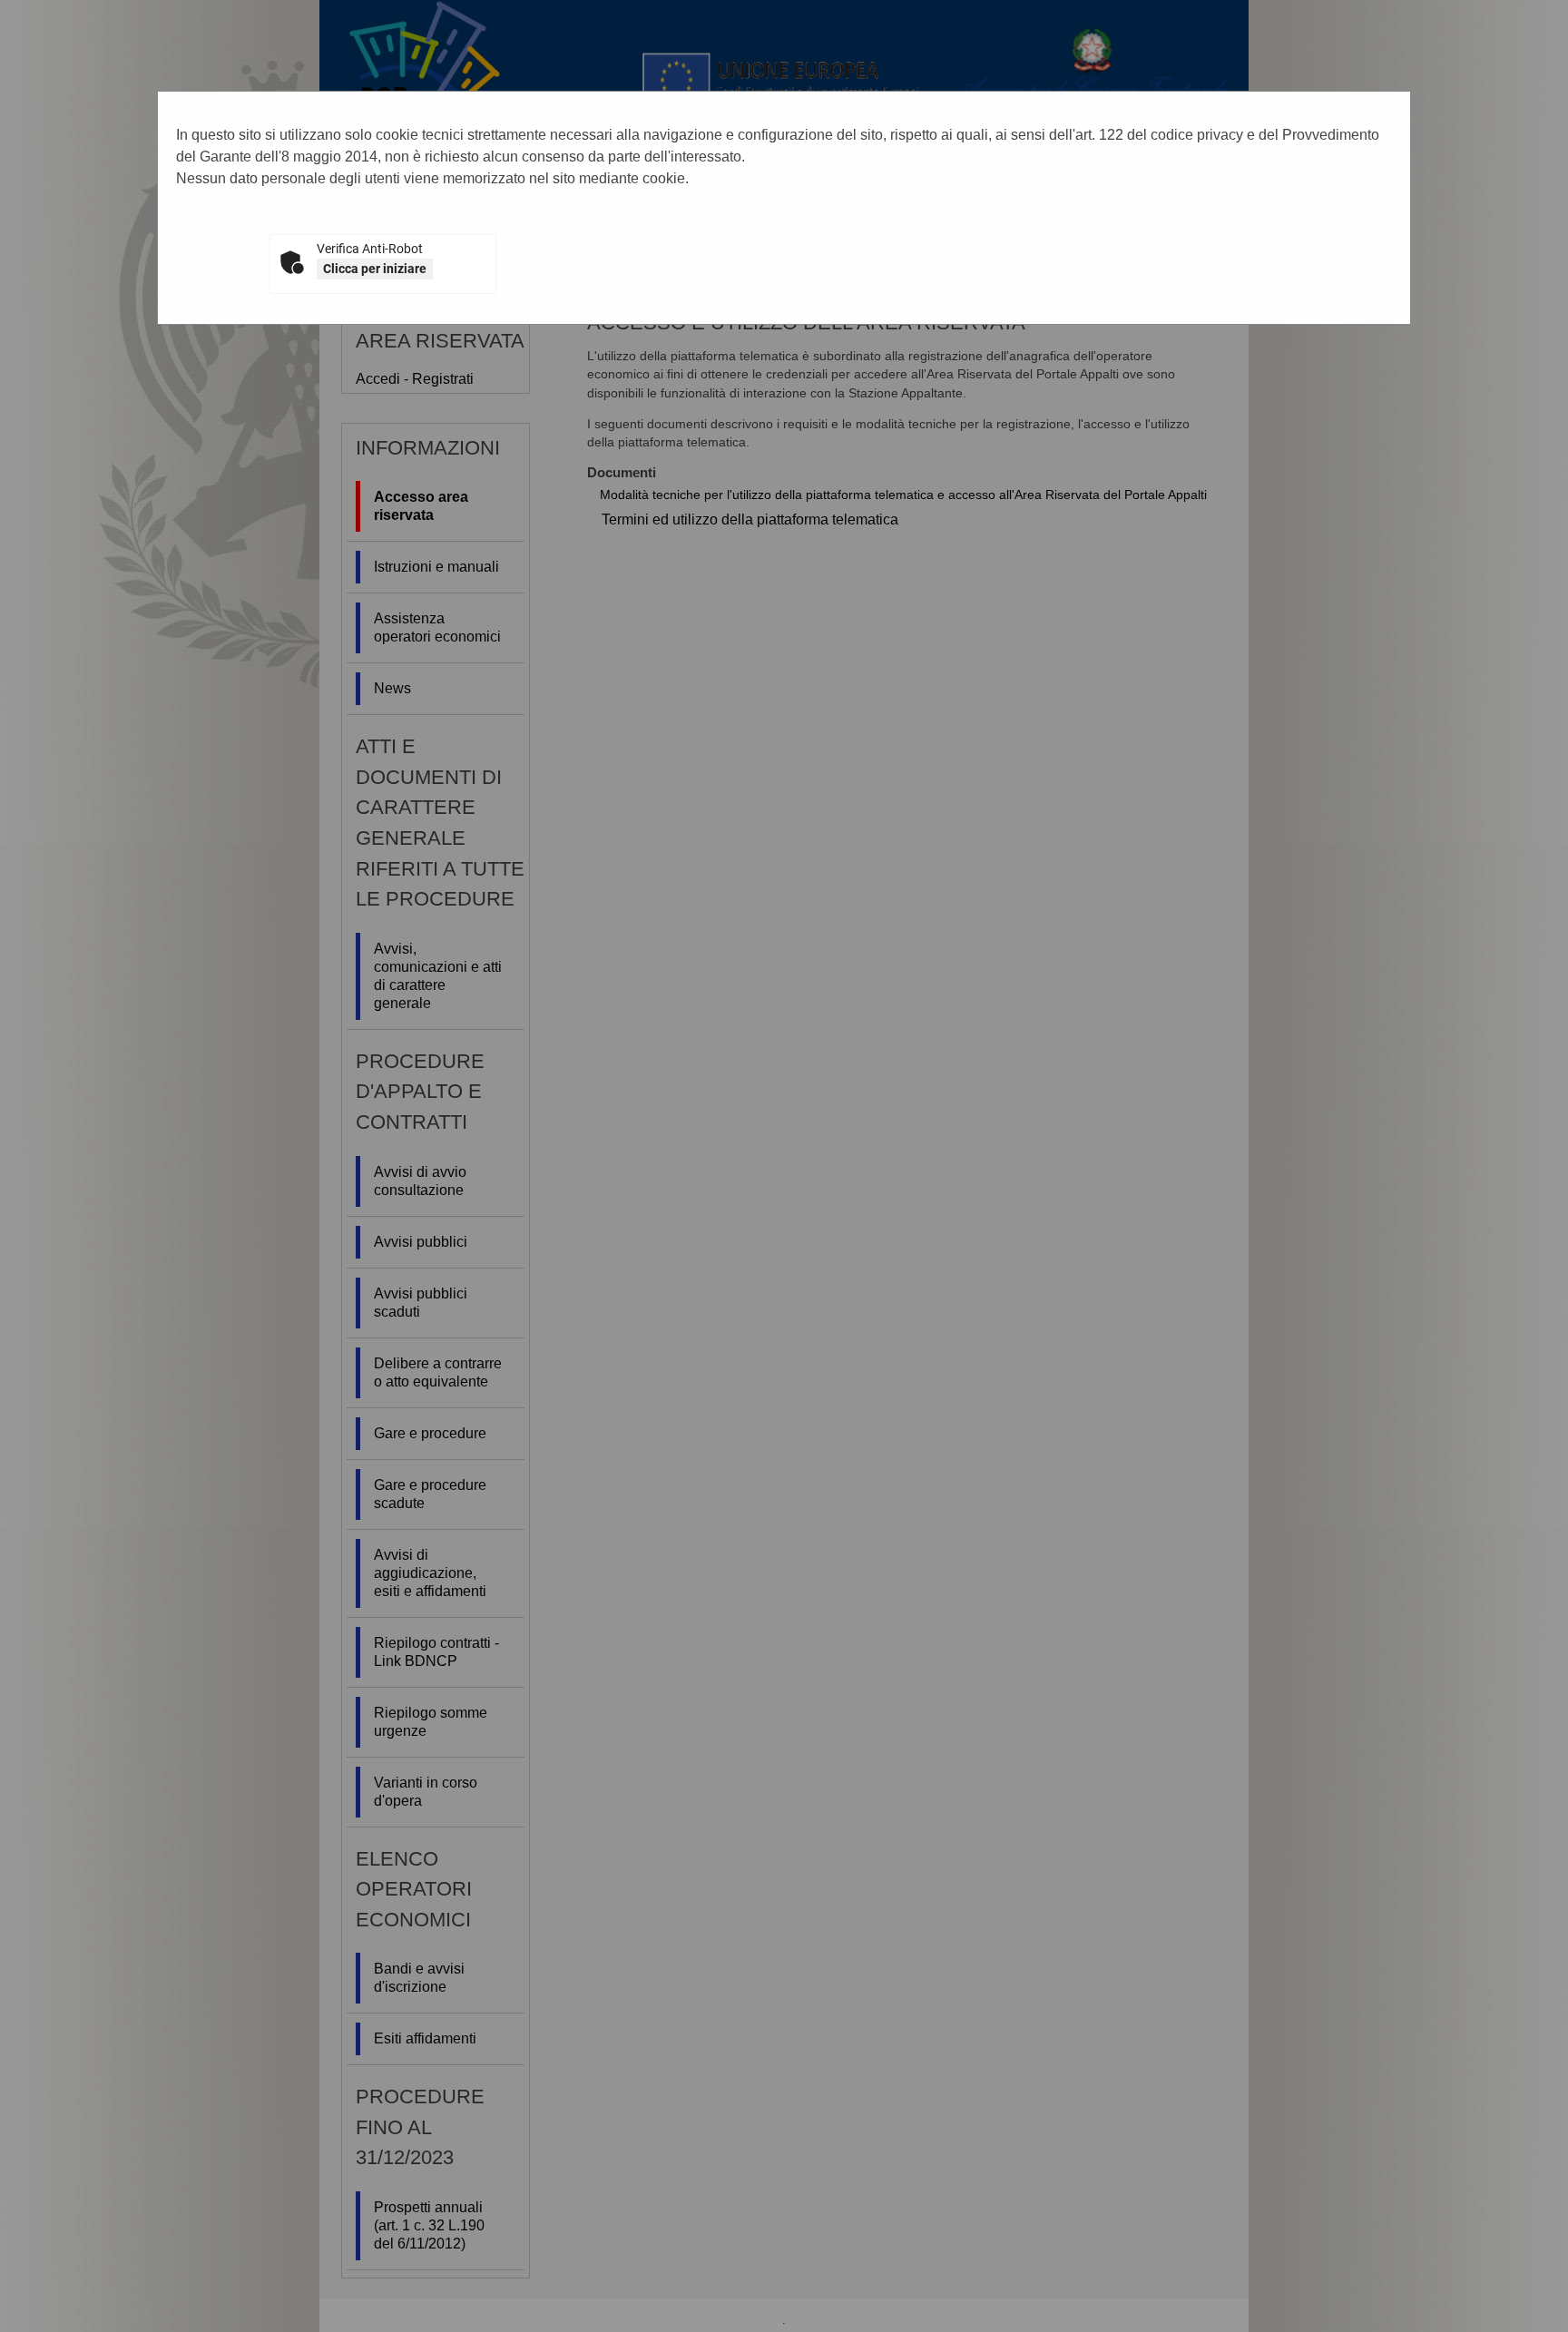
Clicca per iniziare (375, 269)
